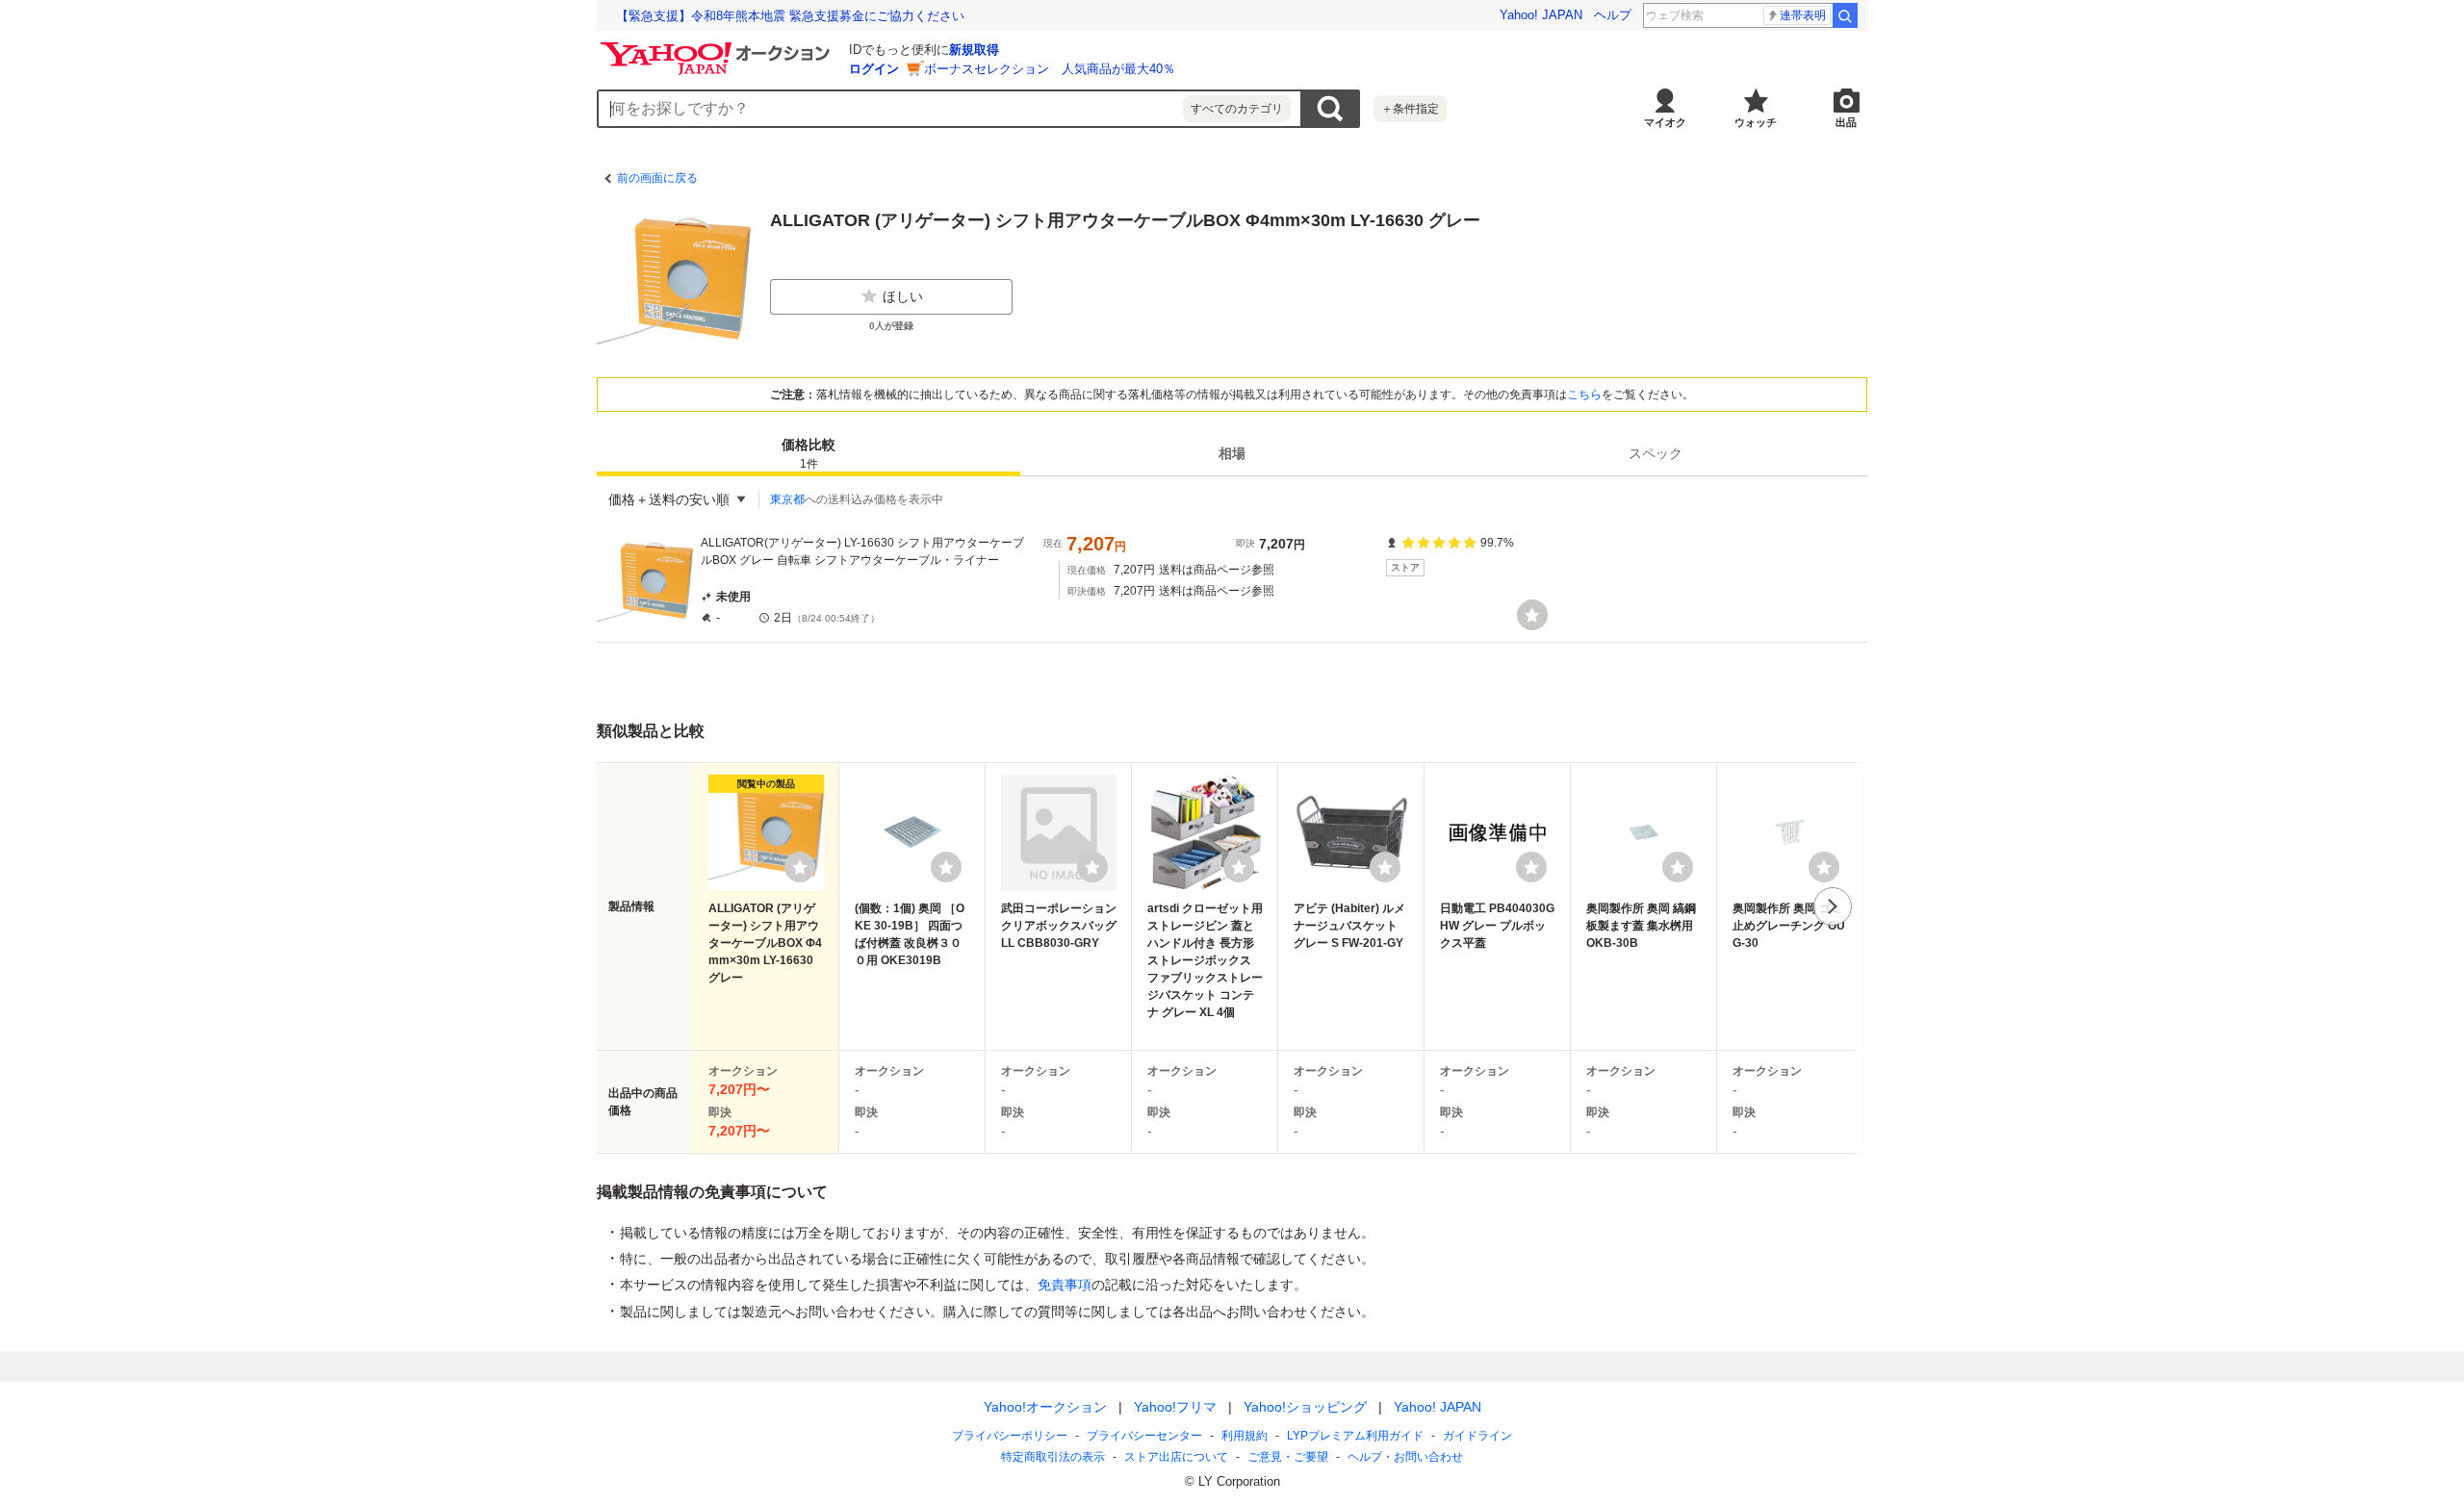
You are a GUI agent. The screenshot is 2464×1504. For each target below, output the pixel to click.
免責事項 (1065, 1285)
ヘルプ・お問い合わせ (1405, 1457)
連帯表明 (1803, 15)
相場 (1232, 453)
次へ (1833, 906)
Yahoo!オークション (1045, 1407)
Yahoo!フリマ (1175, 1407)
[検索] (1845, 15)
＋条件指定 (1410, 109)
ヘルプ (1613, 15)
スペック (1655, 453)
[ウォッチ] (1532, 615)
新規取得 (974, 50)
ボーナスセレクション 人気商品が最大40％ (1050, 69)
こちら (1584, 395)
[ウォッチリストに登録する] (800, 867)
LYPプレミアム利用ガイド (1355, 1436)
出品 (1846, 122)
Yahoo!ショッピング (1305, 1407)
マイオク (1665, 122)
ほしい (903, 296)
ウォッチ (1756, 122)
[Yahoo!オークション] (718, 47)
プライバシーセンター (1144, 1436)
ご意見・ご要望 (1288, 1457)
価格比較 (808, 454)
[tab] (808, 453)
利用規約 (1245, 1436)
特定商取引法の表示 (1053, 1457)
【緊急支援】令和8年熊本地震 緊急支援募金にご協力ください (790, 16)
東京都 (787, 499)
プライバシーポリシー (1010, 1436)
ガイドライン (1477, 1436)
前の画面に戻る (657, 178)
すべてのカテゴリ (1237, 109)
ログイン (874, 69)
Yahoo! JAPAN (1541, 15)
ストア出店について (1176, 1457)
